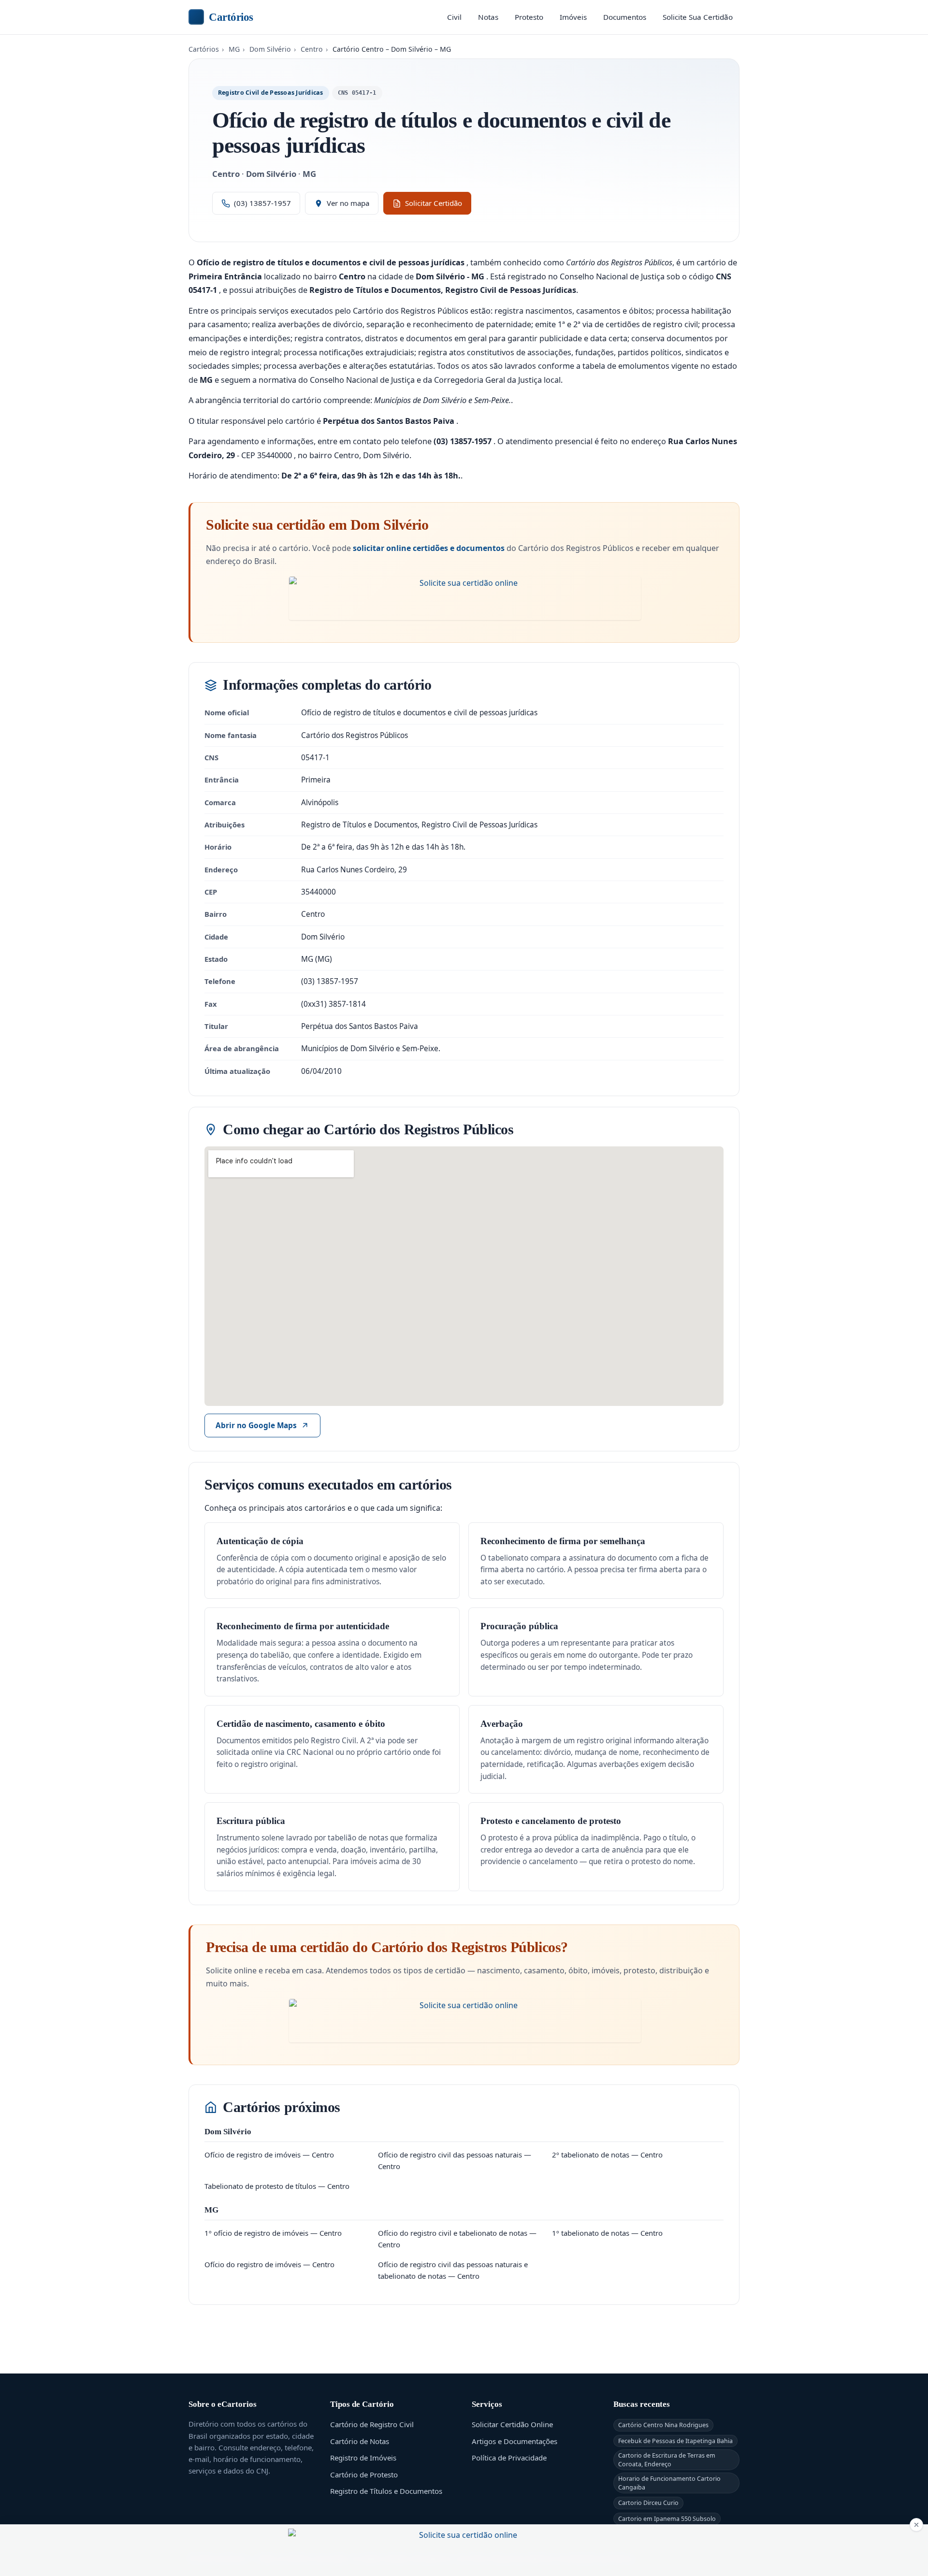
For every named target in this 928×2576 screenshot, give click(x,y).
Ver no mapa (348, 203)
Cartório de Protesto (364, 2475)
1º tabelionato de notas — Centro (607, 2233)
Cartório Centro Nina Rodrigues (663, 2425)
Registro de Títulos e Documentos (386, 2491)
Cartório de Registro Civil (372, 2424)
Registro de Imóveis (363, 2458)
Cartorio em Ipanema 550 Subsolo (667, 2519)
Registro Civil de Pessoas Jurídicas (271, 93)
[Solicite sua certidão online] (465, 598)
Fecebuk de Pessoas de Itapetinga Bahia (675, 2441)
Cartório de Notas (360, 2441)
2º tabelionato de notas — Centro (607, 2155)
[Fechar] (916, 2525)
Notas (488, 17)
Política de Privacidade (509, 2458)
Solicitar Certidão (434, 203)
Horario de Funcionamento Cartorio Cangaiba (669, 2483)
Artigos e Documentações (515, 2441)
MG (234, 49)
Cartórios (231, 17)
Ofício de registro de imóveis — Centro (269, 2155)
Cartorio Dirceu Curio (648, 2503)
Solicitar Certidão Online (512, 2424)
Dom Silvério (270, 49)
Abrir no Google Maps (256, 1425)
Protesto (529, 17)
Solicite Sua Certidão (698, 17)
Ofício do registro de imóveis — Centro (269, 2264)
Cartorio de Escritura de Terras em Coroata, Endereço (667, 2460)
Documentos (625, 17)
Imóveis (573, 17)
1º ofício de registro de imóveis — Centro (273, 2233)
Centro (312, 49)
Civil (454, 17)
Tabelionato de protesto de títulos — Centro (277, 2186)
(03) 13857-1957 (262, 203)
